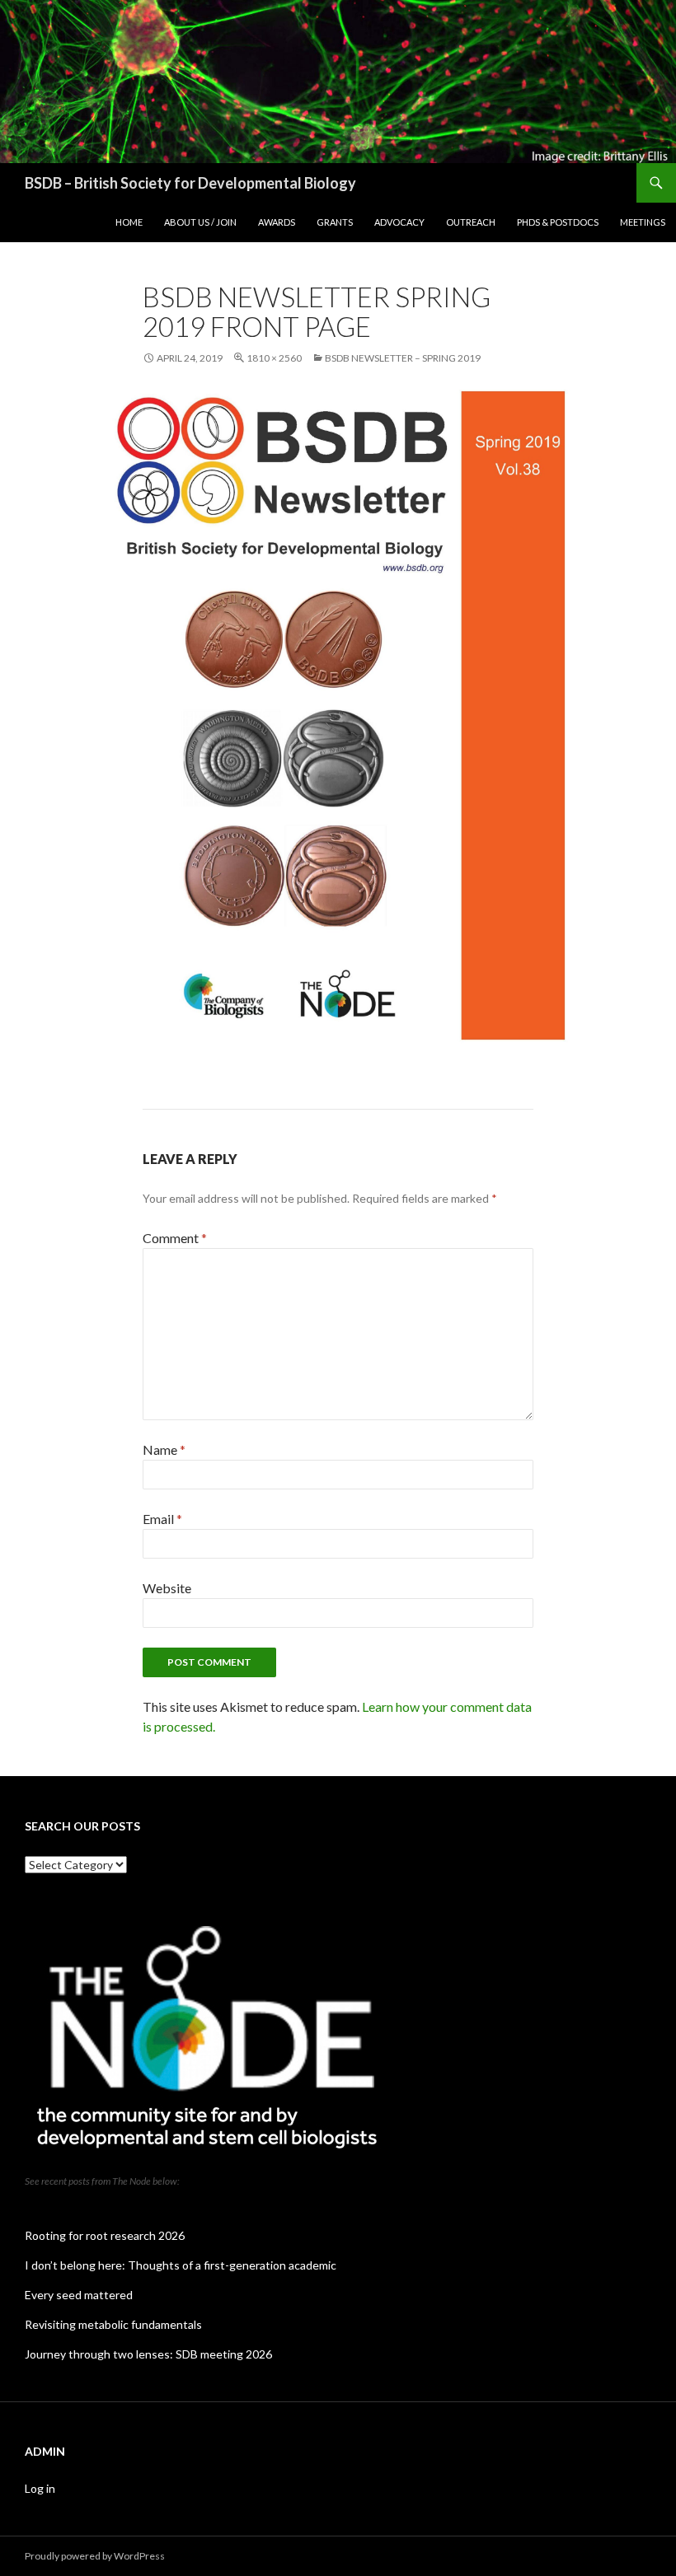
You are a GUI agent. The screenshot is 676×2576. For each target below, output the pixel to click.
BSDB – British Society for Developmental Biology (190, 183)
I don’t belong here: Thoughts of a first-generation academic (181, 2265)
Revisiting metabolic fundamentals (113, 2324)
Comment (175, 1238)
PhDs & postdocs (558, 222)
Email (162, 1519)
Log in (40, 2488)
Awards (277, 222)
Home (129, 222)
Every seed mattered (79, 2295)
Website (167, 1588)
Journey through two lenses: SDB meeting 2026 (148, 2354)
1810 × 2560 (274, 358)
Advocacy (399, 222)
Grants (335, 222)
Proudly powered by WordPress (95, 2556)
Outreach (471, 222)
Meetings (643, 222)
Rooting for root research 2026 (105, 2235)
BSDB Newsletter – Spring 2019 (403, 358)
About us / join (200, 222)
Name (164, 1449)
